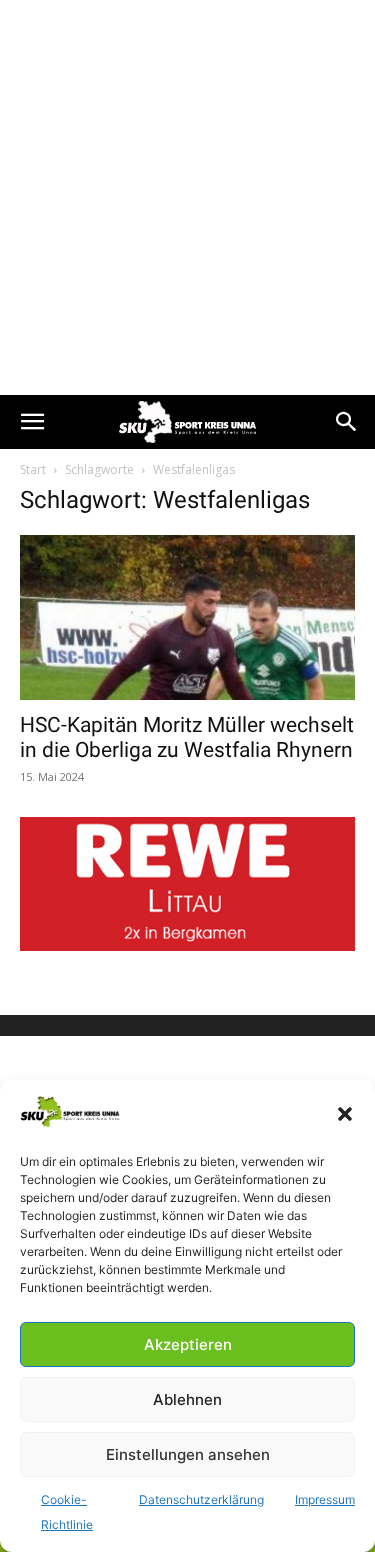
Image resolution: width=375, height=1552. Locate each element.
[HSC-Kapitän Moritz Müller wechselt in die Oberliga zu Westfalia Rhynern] (187, 617)
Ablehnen (187, 1399)
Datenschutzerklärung (201, 1499)
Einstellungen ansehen (188, 1454)
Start (33, 469)
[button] (345, 1114)
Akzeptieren (188, 1344)
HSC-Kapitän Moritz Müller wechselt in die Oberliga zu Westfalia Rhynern (187, 737)
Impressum (325, 1499)
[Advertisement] (187, 197)
